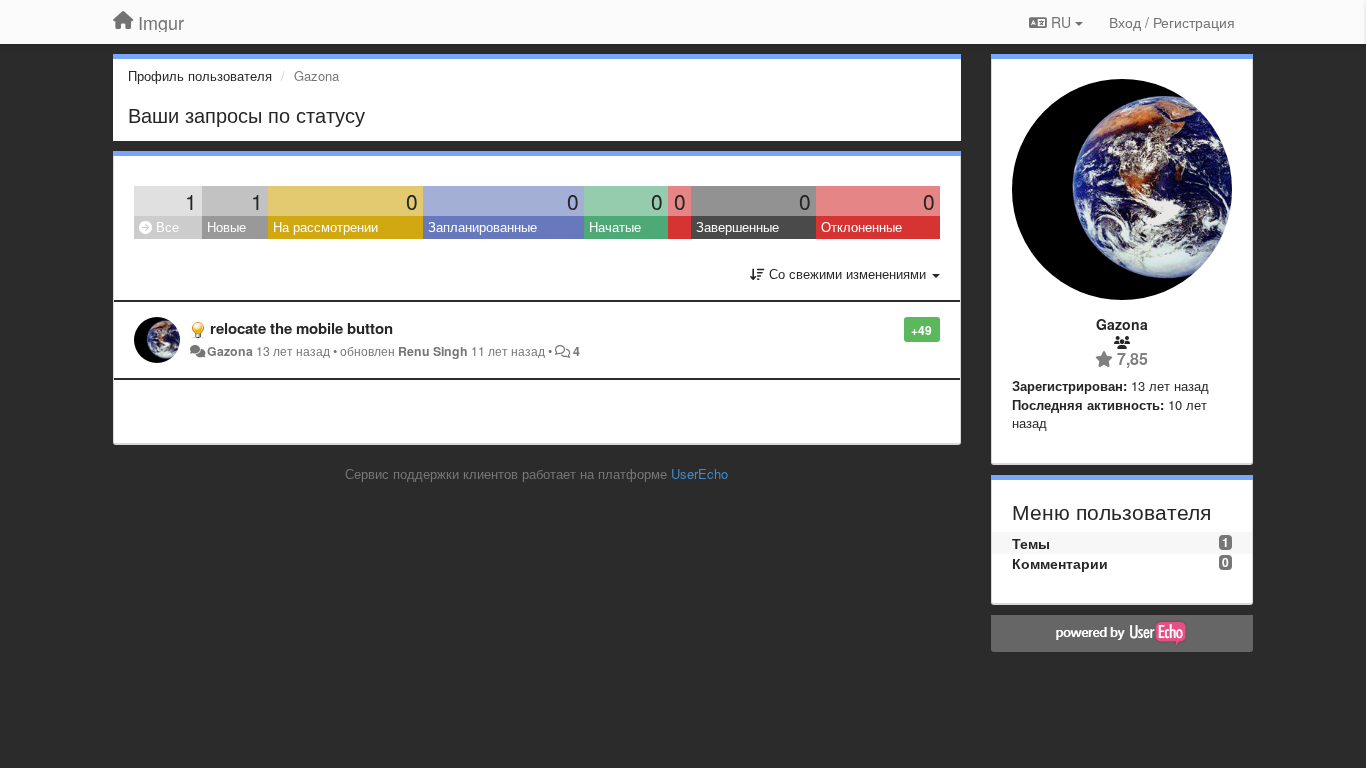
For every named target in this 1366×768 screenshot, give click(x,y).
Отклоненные (861, 226)
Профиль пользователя (200, 75)
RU (1061, 22)
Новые (226, 226)
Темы (1031, 543)
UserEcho (699, 473)
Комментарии (1060, 563)
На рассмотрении (325, 226)
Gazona (230, 351)
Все (165, 226)
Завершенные (737, 226)
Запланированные (482, 226)
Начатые (615, 226)
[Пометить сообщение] (893, 328)
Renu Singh (433, 351)
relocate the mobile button (301, 328)
